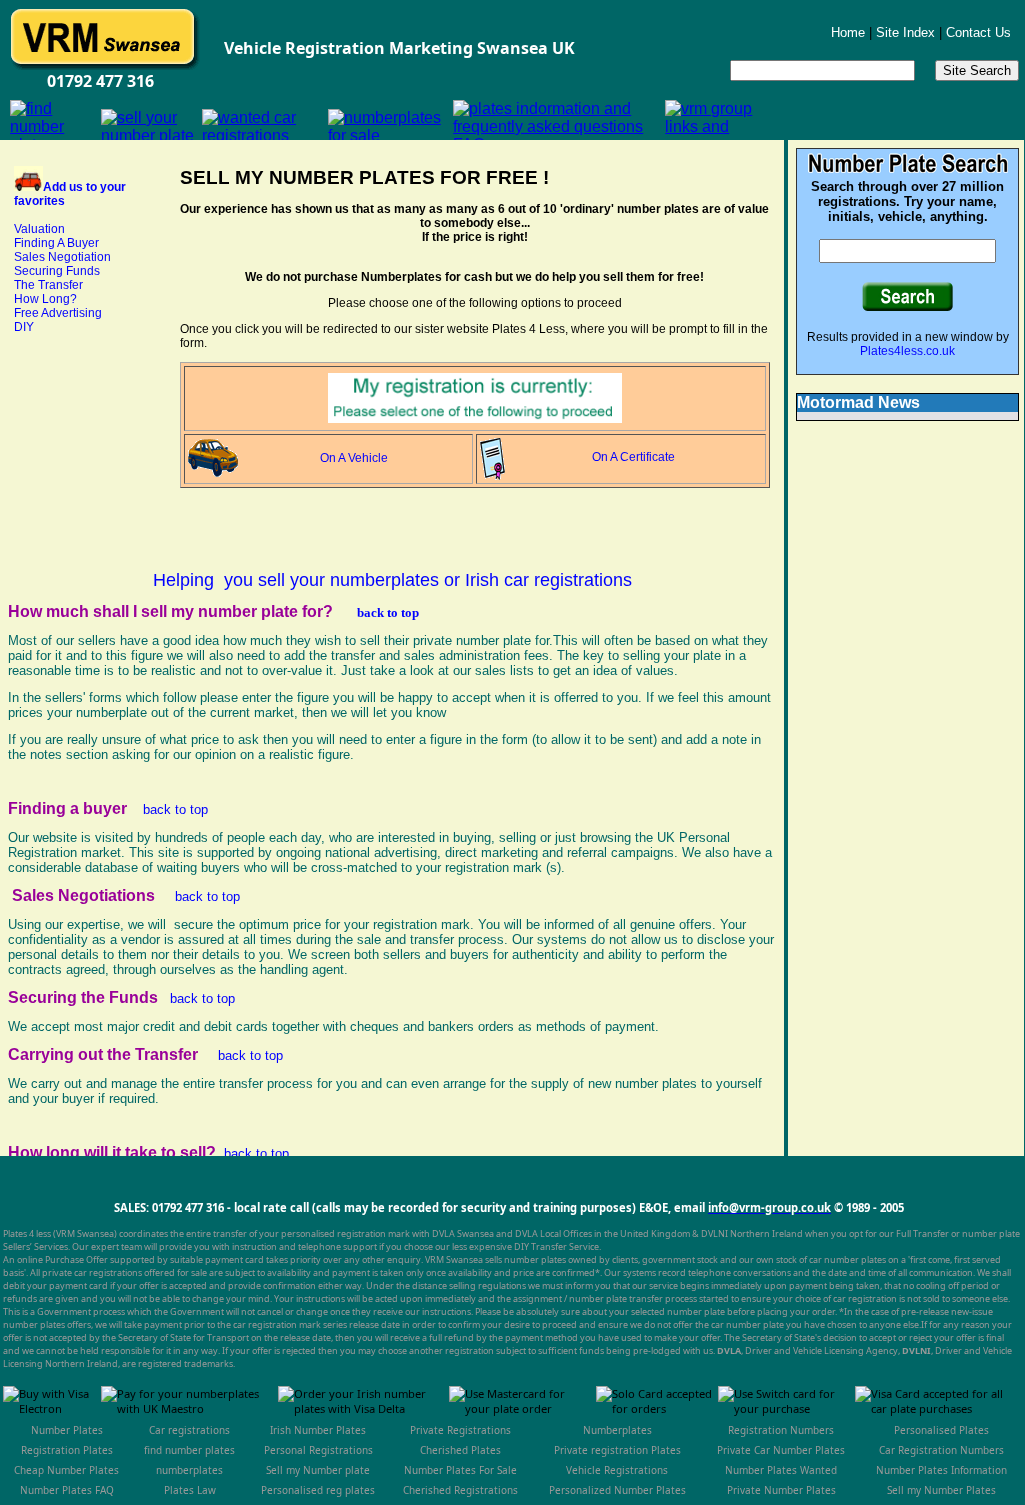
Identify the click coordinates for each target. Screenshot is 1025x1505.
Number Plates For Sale (460, 1470)
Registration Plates (67, 1450)
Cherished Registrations (460, 1490)
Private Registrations (460, 1430)
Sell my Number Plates (941, 1490)
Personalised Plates (941, 1430)
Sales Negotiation (62, 257)
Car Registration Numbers (941, 1450)
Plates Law (190, 1490)
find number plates (189, 1450)
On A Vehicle (354, 458)
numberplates (189, 1470)
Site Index (907, 32)
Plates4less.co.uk (907, 351)
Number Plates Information (941, 1470)
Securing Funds (57, 271)
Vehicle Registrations (617, 1470)
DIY (24, 327)
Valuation (39, 229)
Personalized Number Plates (617, 1490)
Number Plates (67, 1430)
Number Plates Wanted (781, 1470)
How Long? (45, 299)
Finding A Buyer (56, 243)
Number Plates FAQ (67, 1490)
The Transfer (48, 285)
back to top (388, 612)
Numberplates (617, 1430)
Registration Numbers (781, 1430)
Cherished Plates (460, 1450)
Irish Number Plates (318, 1430)
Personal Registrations (318, 1450)
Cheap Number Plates (66, 1470)
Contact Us (978, 32)
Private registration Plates (617, 1450)
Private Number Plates (781, 1490)
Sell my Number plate (318, 1470)
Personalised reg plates (318, 1490)
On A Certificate (633, 457)
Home (848, 32)
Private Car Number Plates (781, 1450)
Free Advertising (58, 313)
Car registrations (189, 1430)
